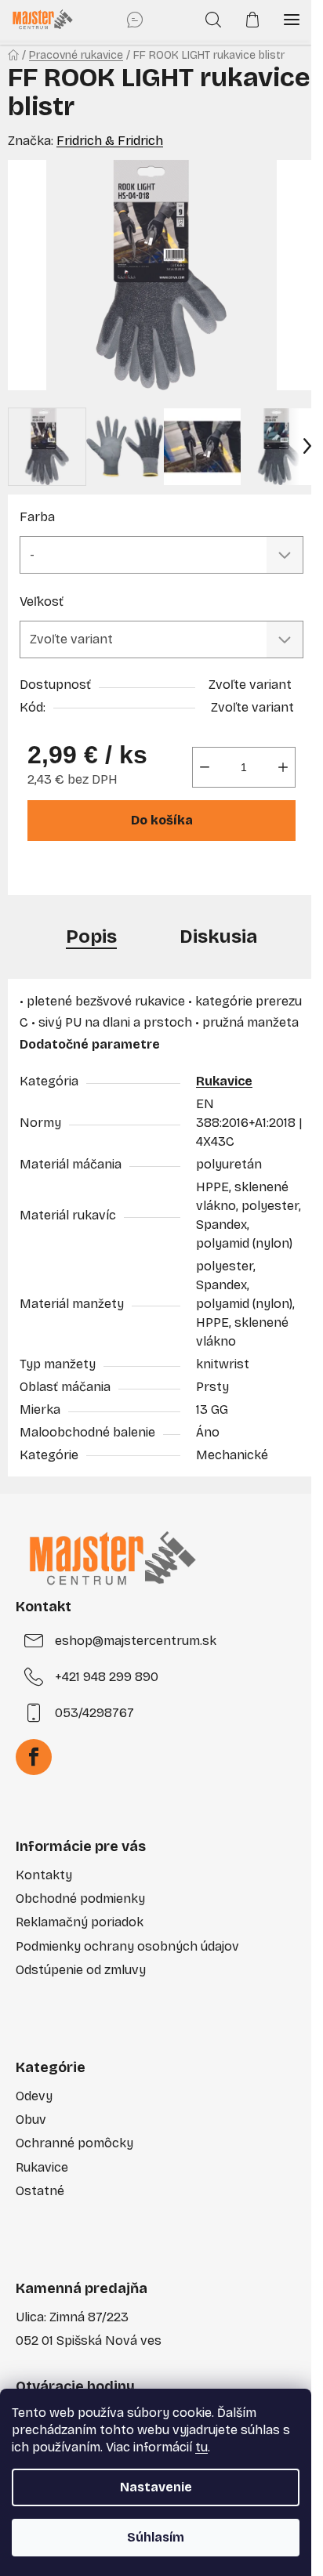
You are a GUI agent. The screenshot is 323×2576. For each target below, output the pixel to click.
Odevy (34, 2096)
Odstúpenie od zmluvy (81, 1970)
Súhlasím (156, 2537)
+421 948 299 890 (107, 1677)
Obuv (31, 2119)
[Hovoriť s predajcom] (135, 20)
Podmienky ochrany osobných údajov (127, 1946)
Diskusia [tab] (218, 937)
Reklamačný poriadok (80, 1922)
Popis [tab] (91, 937)
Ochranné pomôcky (74, 2143)
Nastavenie (156, 2487)
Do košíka (162, 820)
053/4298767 (94, 1713)
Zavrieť (131, 874)
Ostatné (40, 2191)
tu (201, 2447)
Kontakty (44, 1875)
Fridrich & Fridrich (110, 141)
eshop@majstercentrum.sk (136, 1641)
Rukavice (224, 1081)
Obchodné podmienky (80, 1898)
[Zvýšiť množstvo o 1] (283, 767)
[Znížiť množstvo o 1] (205, 767)
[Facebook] (34, 1757)
